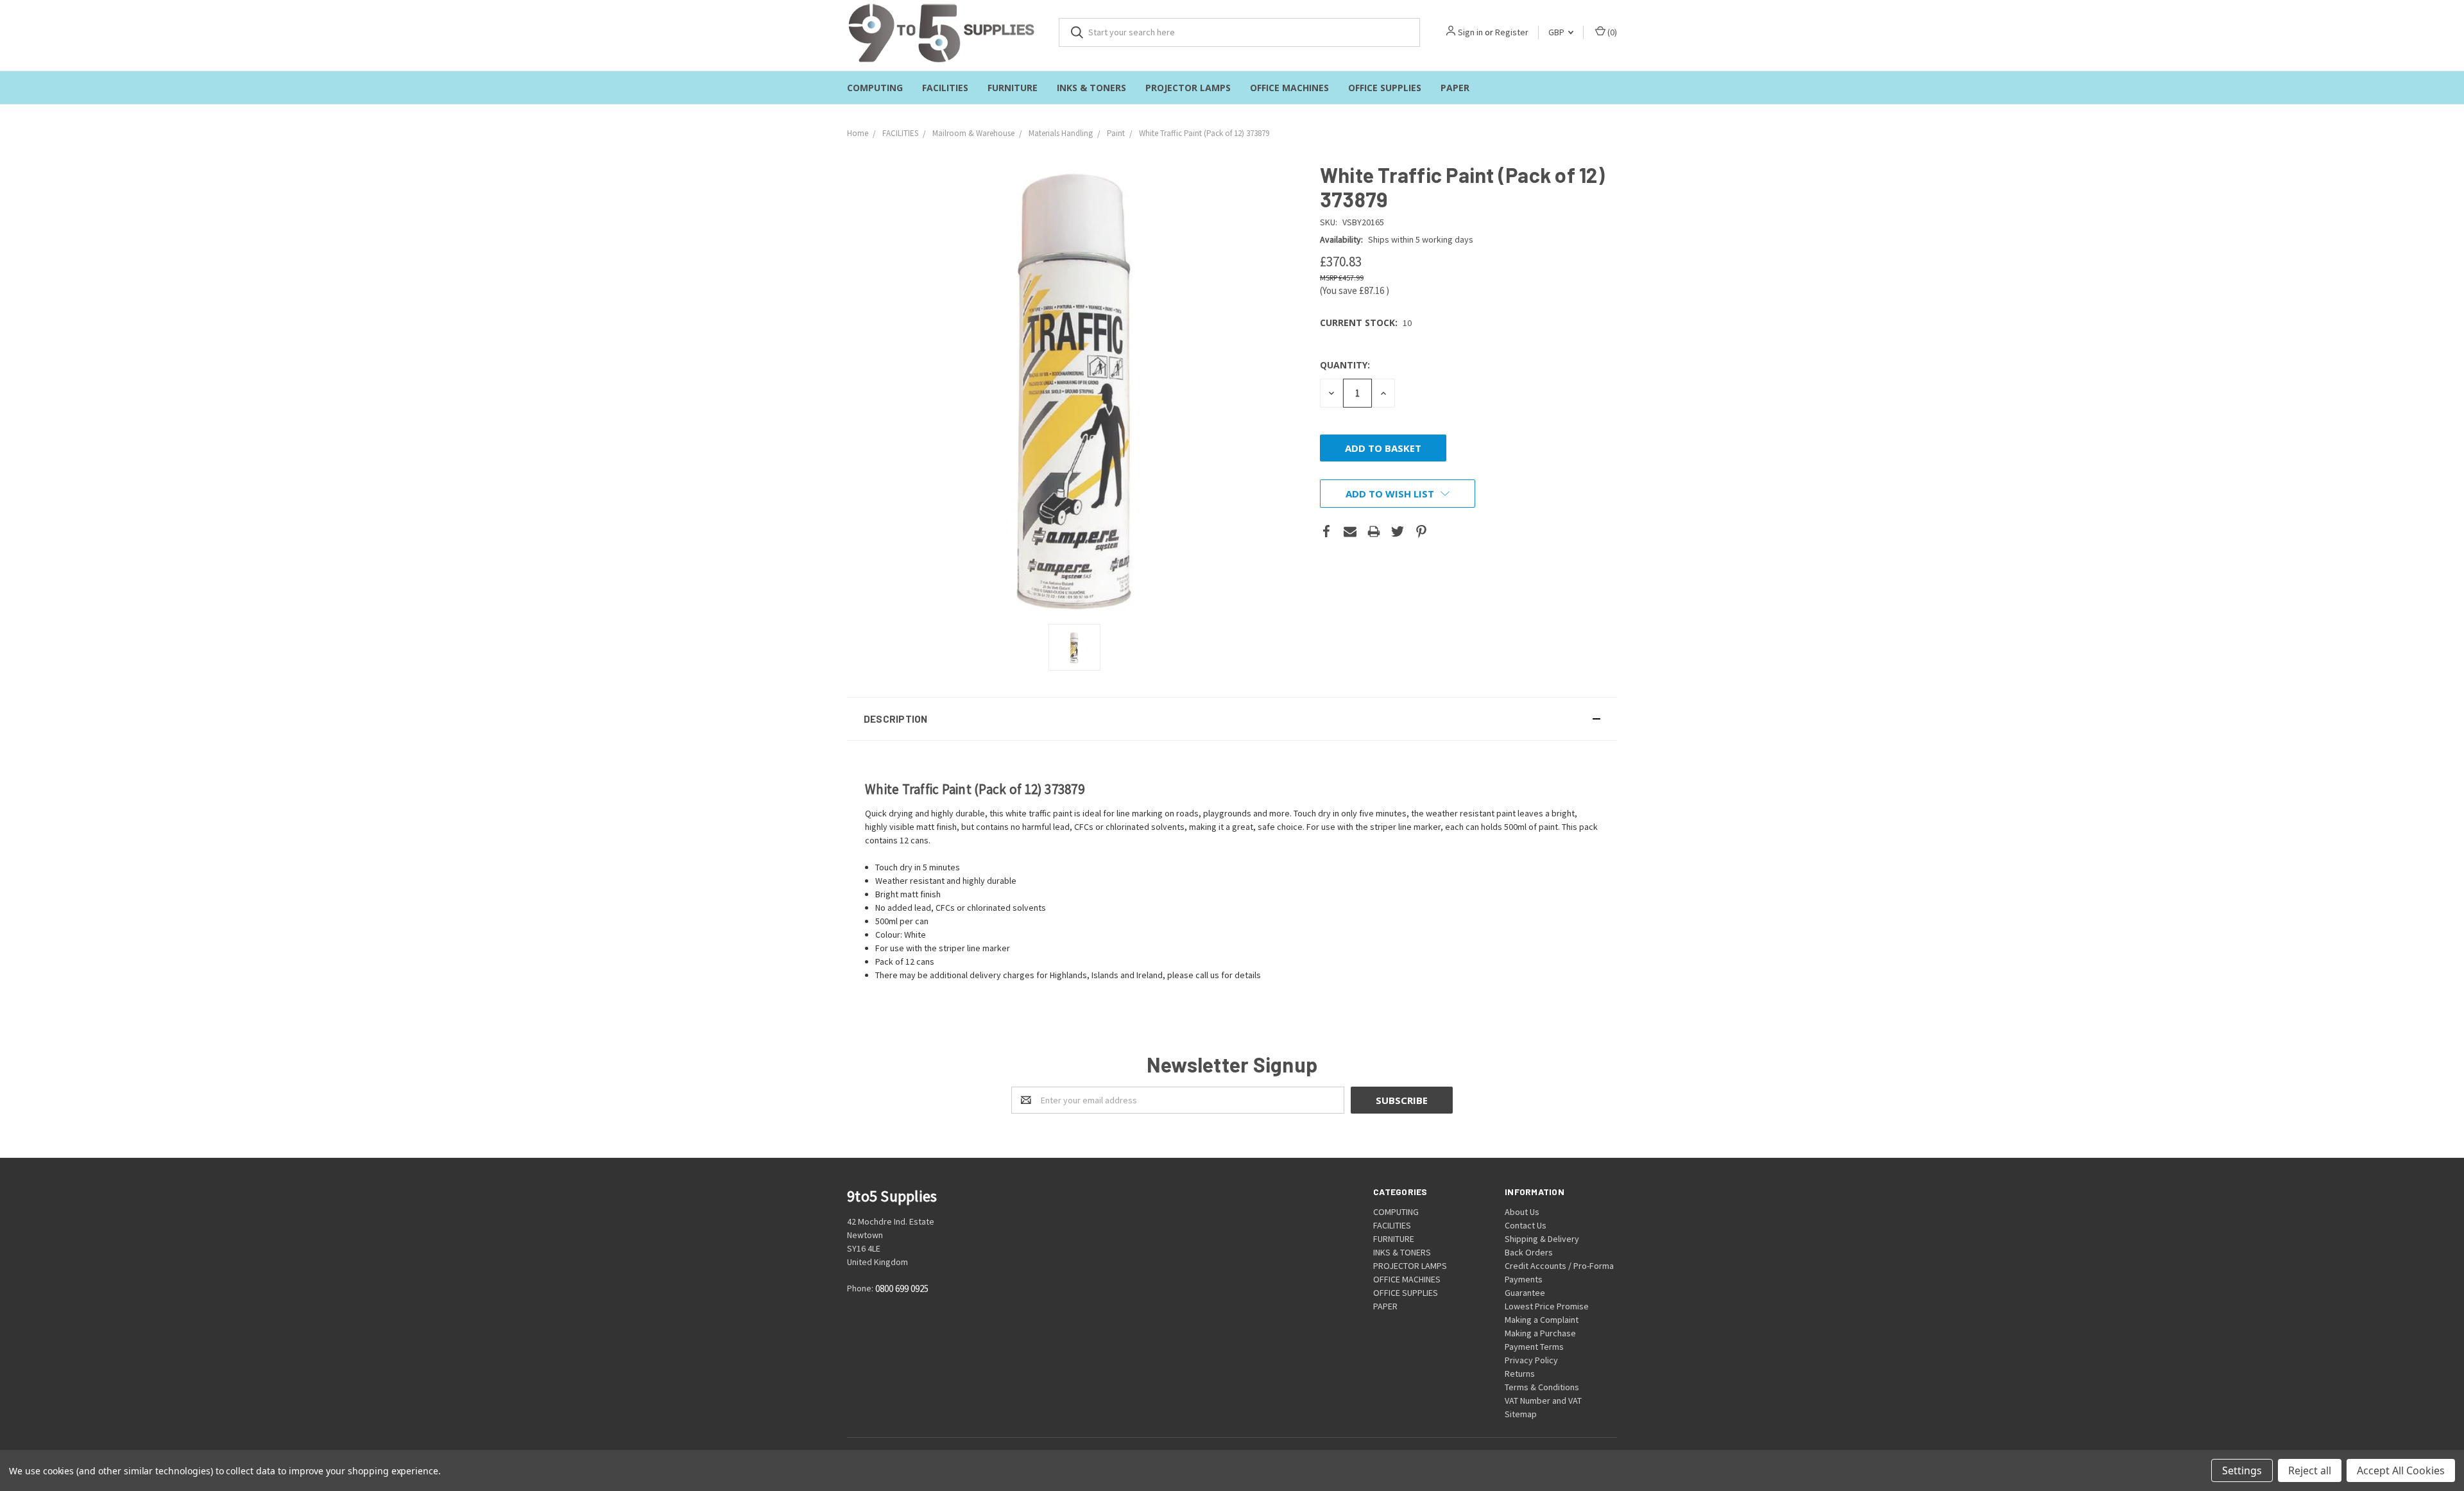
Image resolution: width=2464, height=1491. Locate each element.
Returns (1520, 1374)
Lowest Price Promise (1547, 1306)
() (1611, 32)
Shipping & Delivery (1542, 1239)
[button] (1232, 719)
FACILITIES (945, 88)
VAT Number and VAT (1543, 1401)
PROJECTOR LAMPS (1188, 88)
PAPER (1455, 88)
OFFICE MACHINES (1289, 88)
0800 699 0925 (902, 1288)
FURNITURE (1013, 88)
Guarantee (1525, 1293)
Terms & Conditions (1542, 1387)
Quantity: (1345, 365)
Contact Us (1526, 1225)
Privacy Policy (1531, 1360)
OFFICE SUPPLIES (1385, 88)
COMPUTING (875, 88)
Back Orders (1529, 1252)
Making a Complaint (1542, 1320)
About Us (1522, 1212)
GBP (1557, 32)
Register (1512, 32)
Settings (2242, 1470)
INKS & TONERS (1091, 88)
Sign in (1470, 32)
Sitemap (1521, 1414)
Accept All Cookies (2401, 1470)
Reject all (2310, 1470)
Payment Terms (1534, 1347)
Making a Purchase (1540, 1333)
